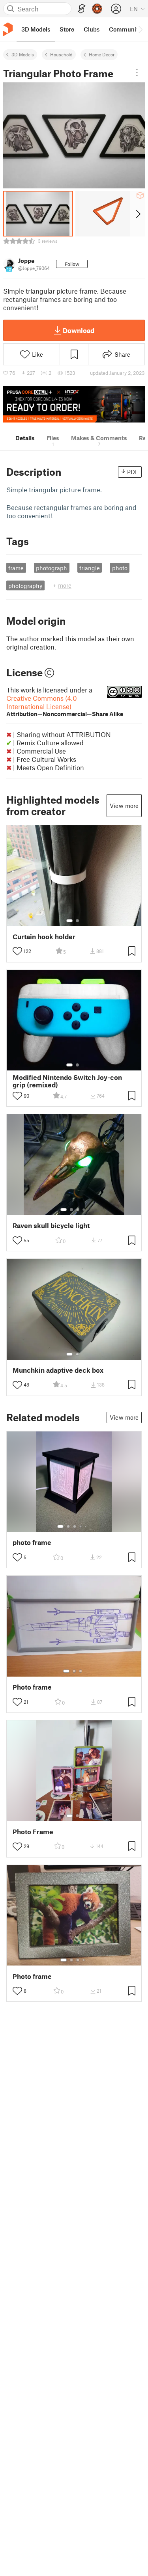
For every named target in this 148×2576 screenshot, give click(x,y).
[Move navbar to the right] (140, 29)
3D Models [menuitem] (36, 29)
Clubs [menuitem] (92, 29)
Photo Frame (33, 1832)
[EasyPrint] (82, 9)
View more (124, 806)
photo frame (32, 1542)
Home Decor (102, 54)
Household (61, 54)
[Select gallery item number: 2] (77, 921)
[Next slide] (138, 214)
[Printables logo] (8, 29)
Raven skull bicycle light (51, 1226)
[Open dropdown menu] (137, 73)
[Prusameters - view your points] (97, 9)
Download (79, 330)
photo (120, 568)
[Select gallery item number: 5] (86, 1526)
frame (16, 568)
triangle (90, 568)
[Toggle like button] (17, 951)
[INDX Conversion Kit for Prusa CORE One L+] (74, 404)
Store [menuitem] (67, 29)
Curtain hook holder (44, 937)
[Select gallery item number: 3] (78, 1210)
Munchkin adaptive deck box (58, 1370)
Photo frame (32, 1687)
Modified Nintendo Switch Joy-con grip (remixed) (67, 1081)
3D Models (23, 54)
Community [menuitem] (125, 29)
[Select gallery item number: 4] (84, 1210)
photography (25, 586)
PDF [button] (133, 472)
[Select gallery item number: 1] (69, 921)
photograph (52, 568)
